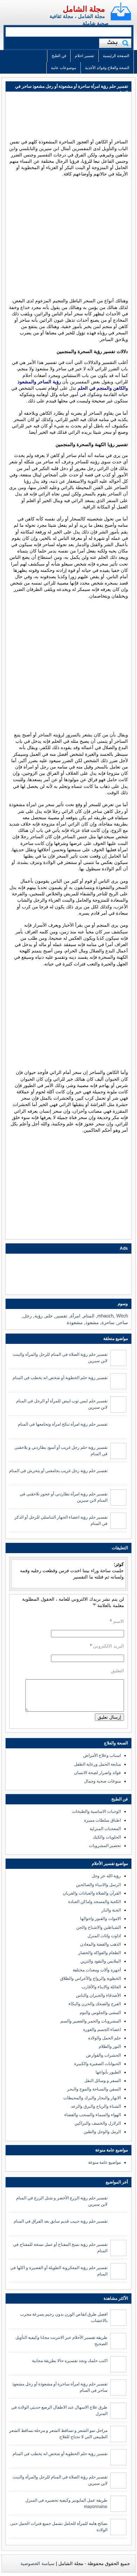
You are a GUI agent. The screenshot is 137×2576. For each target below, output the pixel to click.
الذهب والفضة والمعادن (100, 1944)
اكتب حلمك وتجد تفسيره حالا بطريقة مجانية (70, 2361)
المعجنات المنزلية (105, 1829)
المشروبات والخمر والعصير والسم (91, 2021)
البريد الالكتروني (109, 1646)
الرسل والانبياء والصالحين (98, 1885)
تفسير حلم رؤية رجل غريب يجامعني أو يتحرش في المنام (58, 1471)
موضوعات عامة (64, 68)
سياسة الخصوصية (37, 2563)
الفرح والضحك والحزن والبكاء (95, 2004)
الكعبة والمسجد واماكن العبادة (94, 1902)
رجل (27, 1316)
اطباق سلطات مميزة (102, 1820)
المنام (89, 1316)
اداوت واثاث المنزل (104, 1936)
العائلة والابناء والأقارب (101, 1987)
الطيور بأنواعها (108, 2072)
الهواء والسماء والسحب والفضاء (93, 2115)
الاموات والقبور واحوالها (100, 1919)
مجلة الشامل (84, 9)
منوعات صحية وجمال (102, 1781)
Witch (122, 1316)
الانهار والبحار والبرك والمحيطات (92, 2098)
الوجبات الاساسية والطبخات (96, 1811)
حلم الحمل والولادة (105, 2038)
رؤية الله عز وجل (106, 1876)
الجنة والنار (111, 1910)
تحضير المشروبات (105, 1846)
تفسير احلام (84, 56)
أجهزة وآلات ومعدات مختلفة (97, 1970)
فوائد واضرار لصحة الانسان (97, 1773)
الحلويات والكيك (107, 1837)
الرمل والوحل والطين (102, 2132)
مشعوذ (92, 1323)
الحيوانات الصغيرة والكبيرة (97, 2064)
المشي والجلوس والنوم (100, 2013)
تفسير (61, 1316)
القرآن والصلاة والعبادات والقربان (92, 1893)
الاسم (119, 1621)
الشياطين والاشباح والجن (99, 1927)
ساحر (123, 1323)
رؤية (38, 1316)
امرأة (75, 1316)
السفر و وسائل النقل (103, 2081)
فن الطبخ (59, 56)
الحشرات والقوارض (103, 2055)
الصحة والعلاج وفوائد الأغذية (107, 68)
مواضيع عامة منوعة (105, 2162)
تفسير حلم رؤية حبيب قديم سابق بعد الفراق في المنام (61, 2221)
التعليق (118, 1671)
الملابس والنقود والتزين (101, 1961)
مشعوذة (75, 1323)
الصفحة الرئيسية (116, 56)
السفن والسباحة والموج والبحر (94, 2089)
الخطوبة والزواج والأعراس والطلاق (90, 1978)
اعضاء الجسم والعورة (102, 2030)
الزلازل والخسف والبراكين (98, 2123)
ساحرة (108, 1323)
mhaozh (105, 1316)
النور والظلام (110, 2046)
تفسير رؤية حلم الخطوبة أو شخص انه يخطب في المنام (60, 1378)
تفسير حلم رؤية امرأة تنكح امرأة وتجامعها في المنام (63, 1424)
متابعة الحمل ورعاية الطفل (97, 1764)
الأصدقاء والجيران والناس (98, 1995)
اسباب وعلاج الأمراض (102, 1755)
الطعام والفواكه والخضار (100, 1953)
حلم (49, 1316)
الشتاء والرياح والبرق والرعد (96, 2106)
